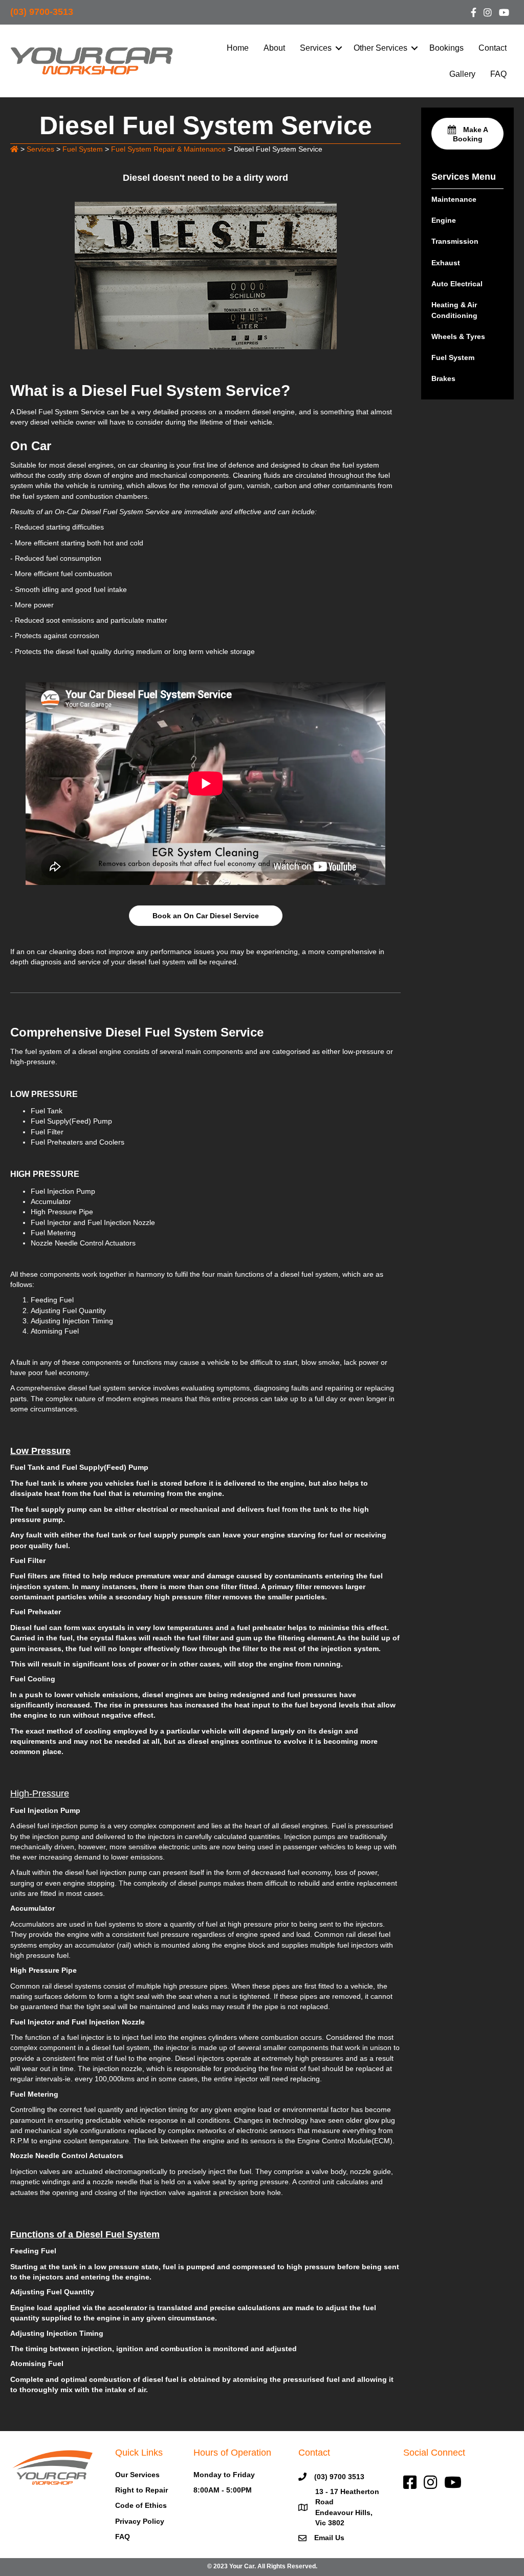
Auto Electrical (457, 284)
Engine (444, 220)
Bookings (446, 48)
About (274, 48)
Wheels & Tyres (458, 336)
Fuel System (453, 357)
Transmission (455, 241)
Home (238, 48)
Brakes (443, 378)
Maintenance (454, 199)
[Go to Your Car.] (14, 149)
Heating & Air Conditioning (454, 310)
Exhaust (446, 263)
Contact (493, 48)
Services (316, 48)
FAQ (498, 74)
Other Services (380, 48)
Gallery (462, 74)
